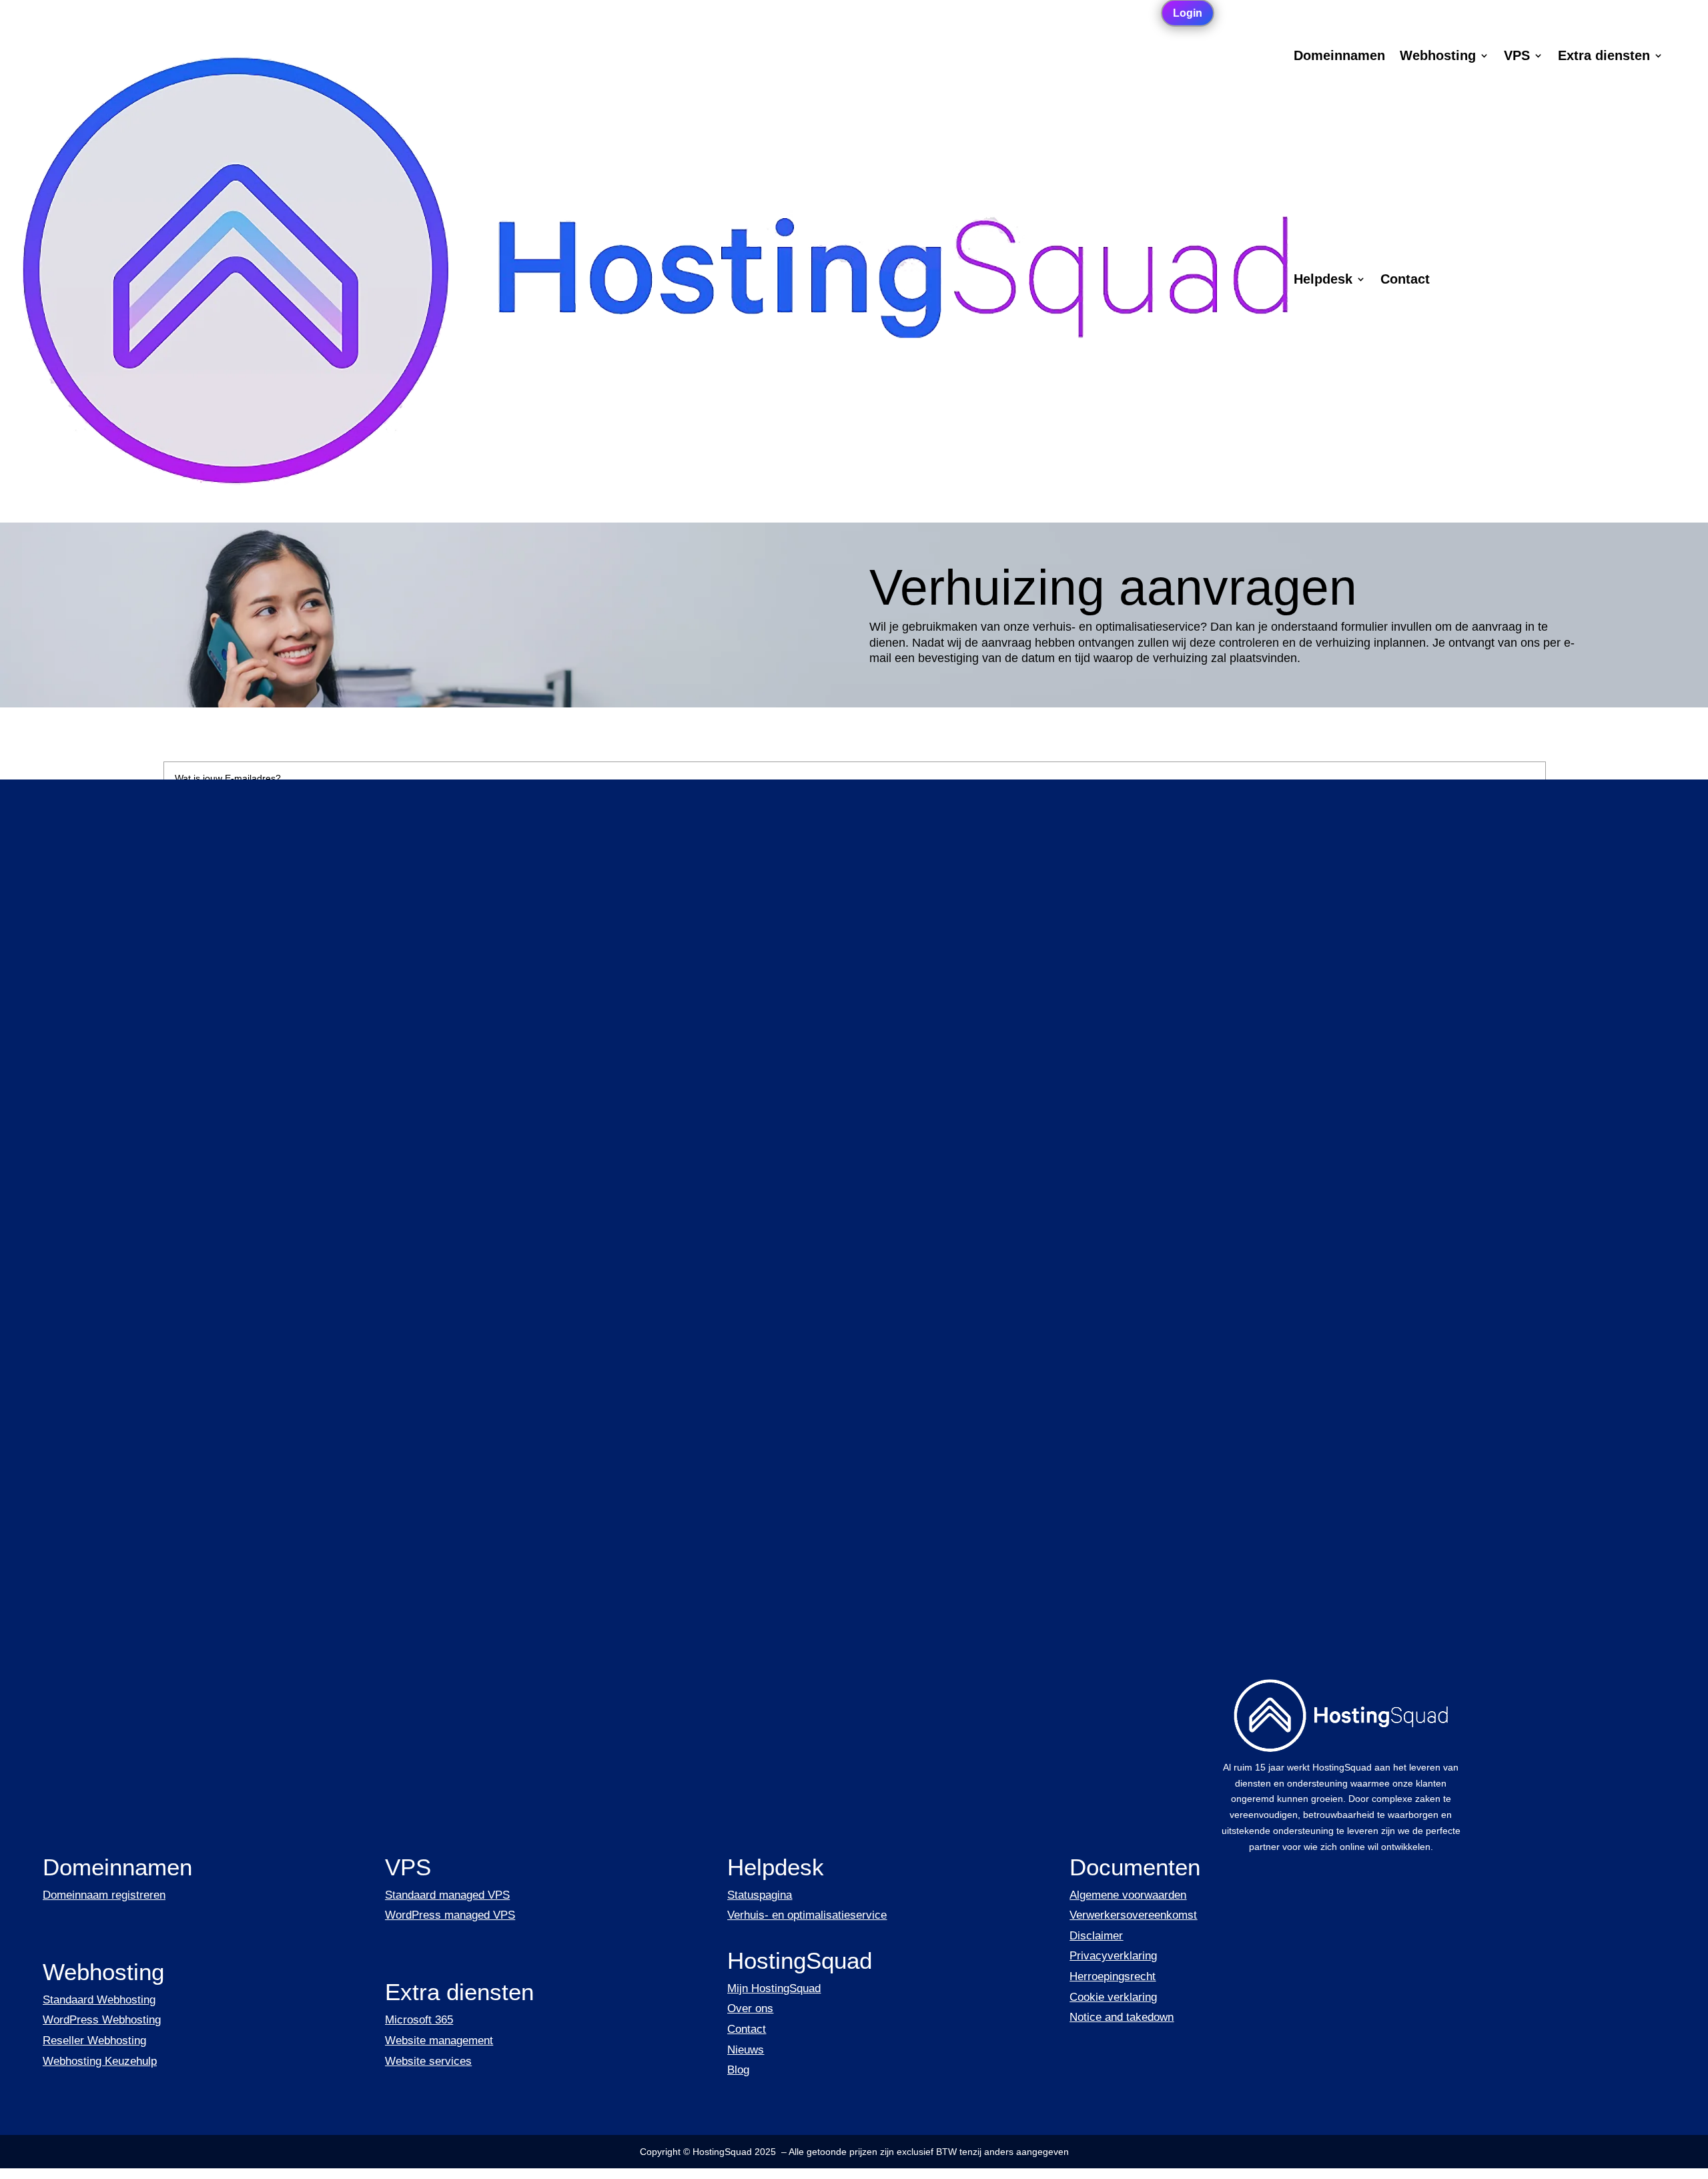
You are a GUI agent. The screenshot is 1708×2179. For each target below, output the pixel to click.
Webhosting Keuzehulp (100, 2061)
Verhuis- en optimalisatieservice (807, 1915)
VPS (1517, 57)
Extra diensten (1604, 57)
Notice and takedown (1122, 2017)
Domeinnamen (1339, 57)
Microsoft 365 (419, 2020)
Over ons (750, 2008)
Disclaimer (1096, 1936)
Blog (738, 2070)
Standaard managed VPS (447, 1895)
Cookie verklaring (1113, 1997)
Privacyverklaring (1113, 1956)
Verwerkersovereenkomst (1133, 1915)
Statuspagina (760, 1895)
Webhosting (1438, 57)
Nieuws (746, 2050)
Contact (1405, 280)
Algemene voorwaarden (1128, 1895)
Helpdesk (1323, 280)
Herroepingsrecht (1113, 1976)
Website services (428, 2061)
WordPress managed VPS (450, 1915)
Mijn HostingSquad (774, 1988)
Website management (439, 2041)
